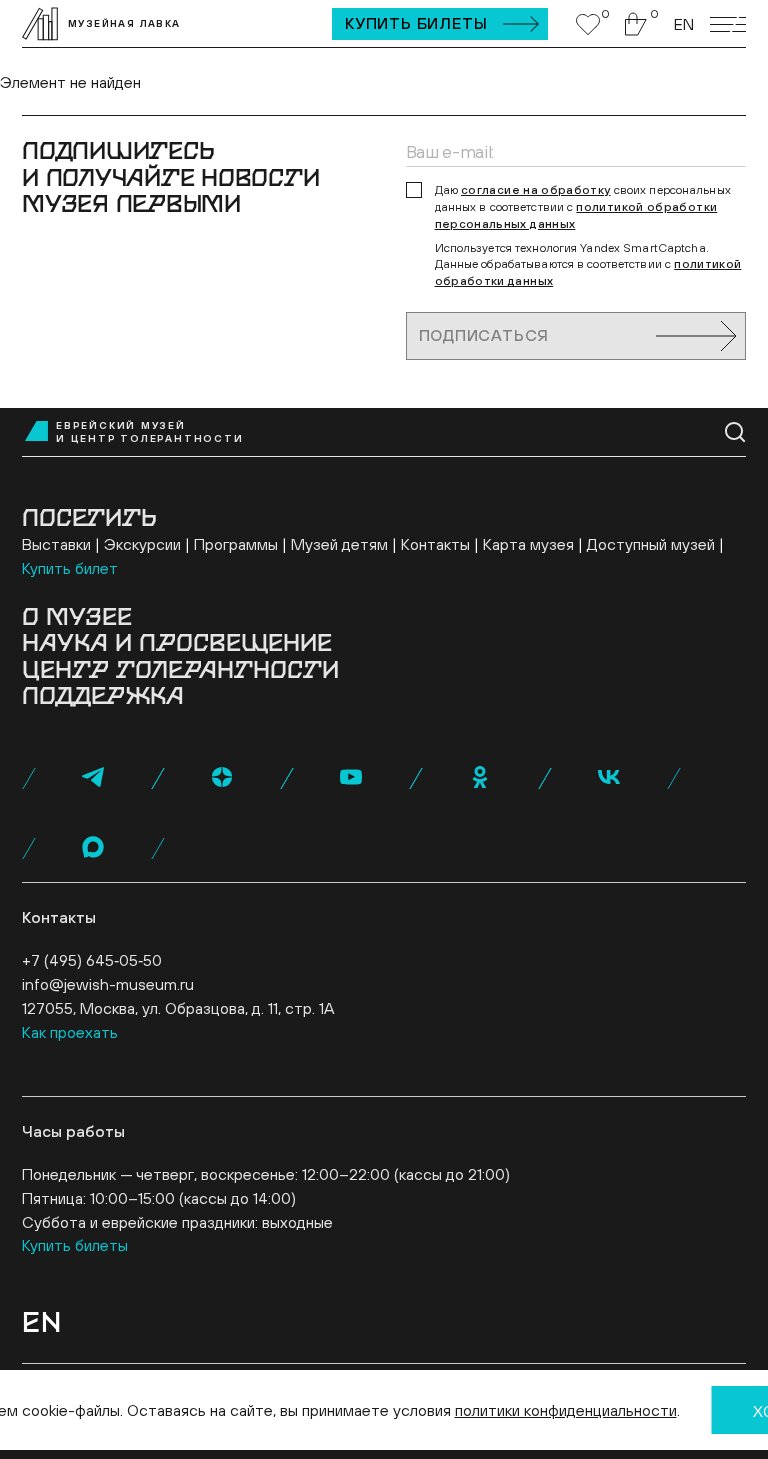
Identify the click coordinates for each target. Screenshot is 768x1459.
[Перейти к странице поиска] (735, 432)
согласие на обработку (536, 190)
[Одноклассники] (480, 777)
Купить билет (70, 568)
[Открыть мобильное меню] (728, 24)
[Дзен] (222, 777)
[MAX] (93, 847)
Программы (236, 544)
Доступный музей (651, 544)
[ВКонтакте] (609, 777)
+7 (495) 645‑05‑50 (92, 960)
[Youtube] (351, 777)
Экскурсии (142, 544)
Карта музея (528, 544)
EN (684, 24)
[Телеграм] (93, 777)
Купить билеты (416, 23)
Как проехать (70, 1032)
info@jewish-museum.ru (108, 984)
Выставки (56, 544)
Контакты (435, 544)
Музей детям (339, 544)
